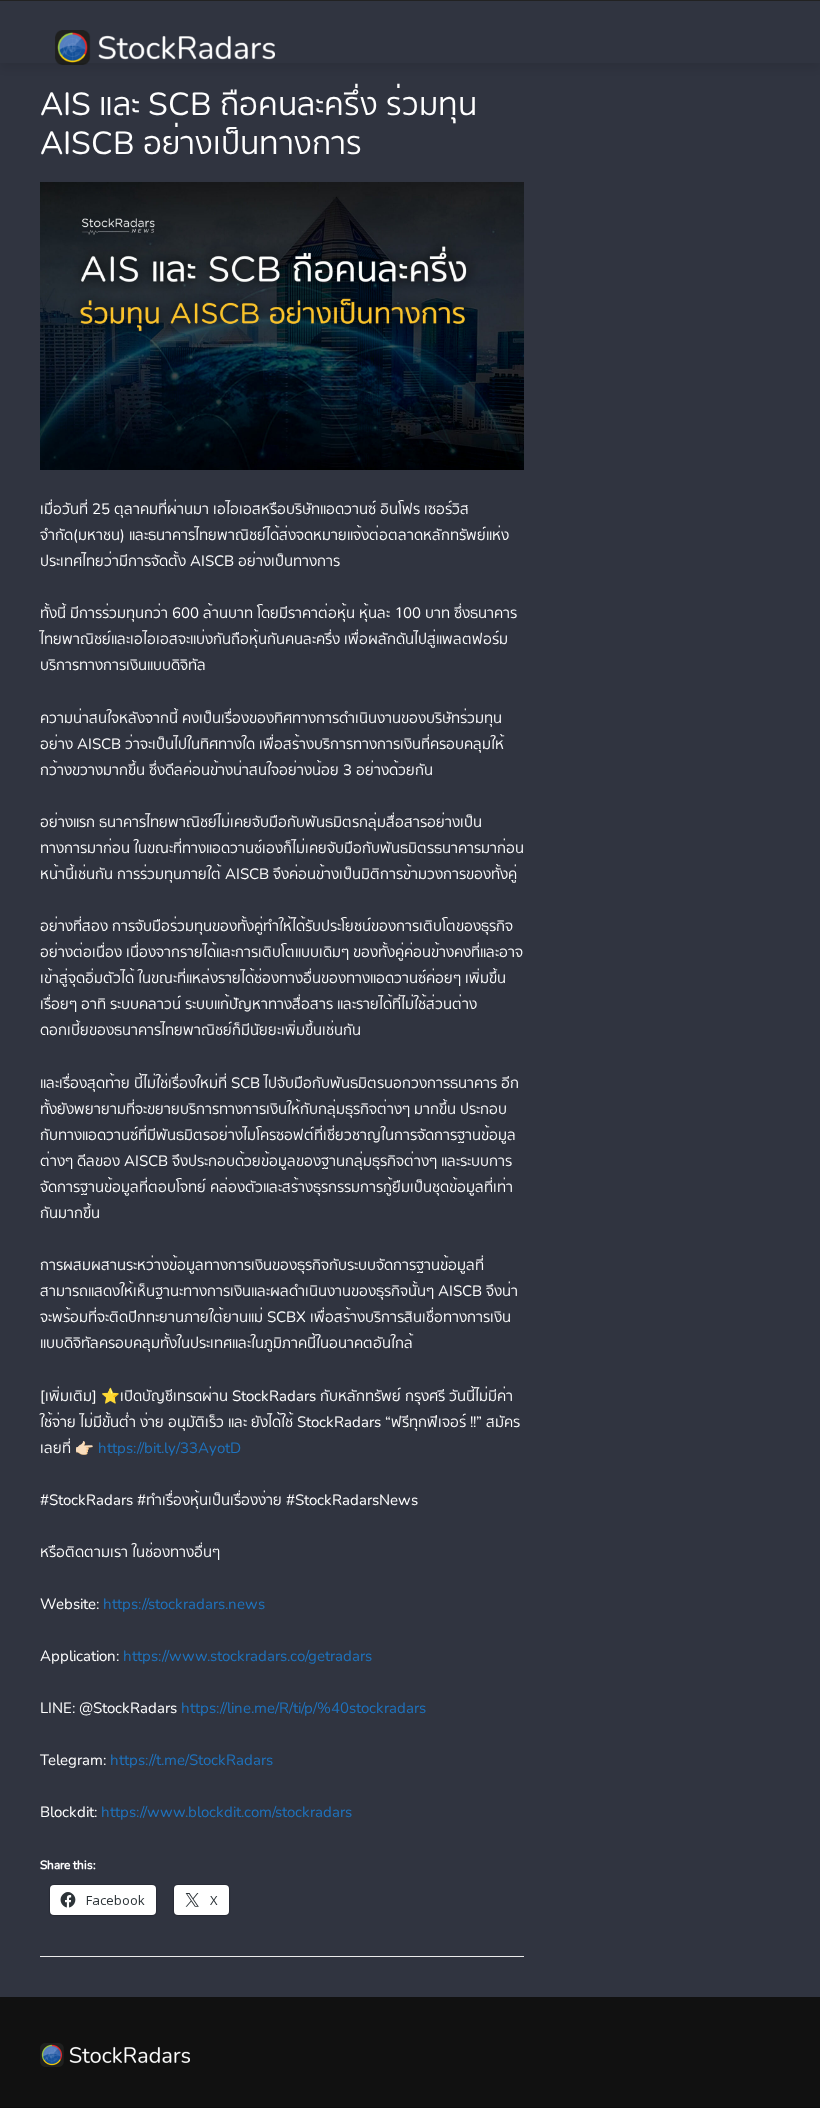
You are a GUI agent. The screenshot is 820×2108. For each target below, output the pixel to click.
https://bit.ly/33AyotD (167, 1448)
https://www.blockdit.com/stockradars (224, 1812)
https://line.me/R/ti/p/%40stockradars (301, 1708)
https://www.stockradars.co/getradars (245, 1656)
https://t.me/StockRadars (189, 1760)
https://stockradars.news (182, 1604)
